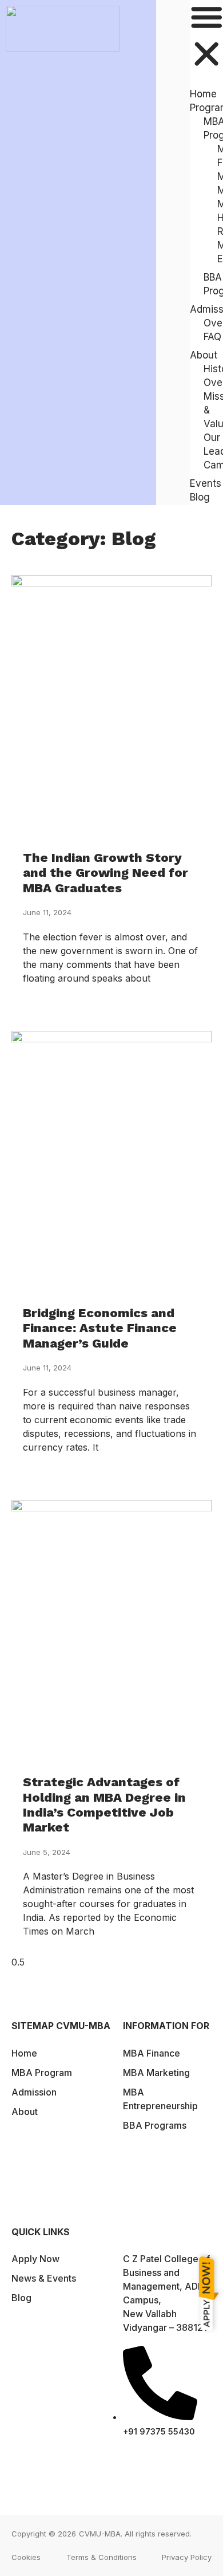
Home (24, 2053)
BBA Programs (155, 2185)
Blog (200, 497)
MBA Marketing (156, 2073)
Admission (34, 2092)
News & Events (44, 2278)
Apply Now (35, 2259)
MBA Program (42, 2073)
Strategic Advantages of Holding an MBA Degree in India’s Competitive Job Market (104, 1805)
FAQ (212, 337)
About (25, 2158)
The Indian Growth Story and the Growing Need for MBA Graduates (105, 873)
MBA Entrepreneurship (160, 2165)
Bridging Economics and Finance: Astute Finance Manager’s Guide (100, 1328)
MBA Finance (152, 2053)
